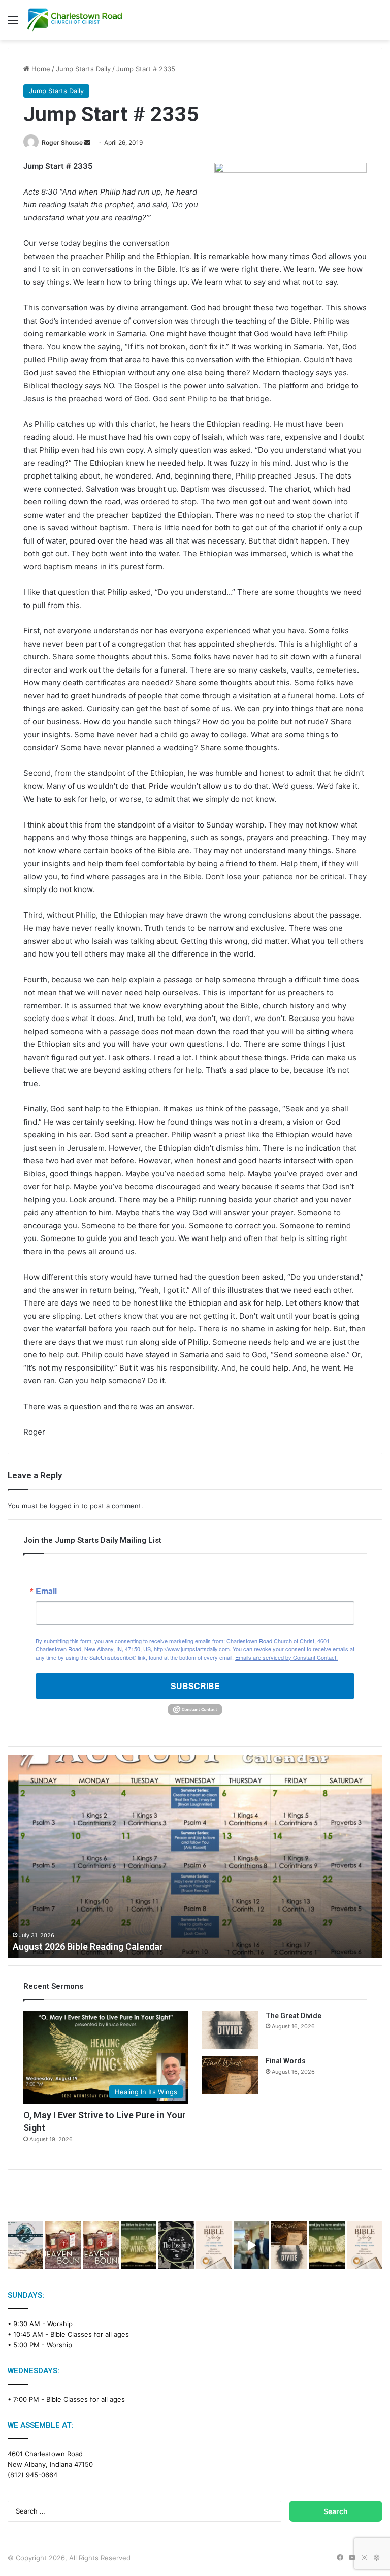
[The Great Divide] (230, 2030)
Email (46, 1591)
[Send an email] (87, 142)
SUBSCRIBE (195, 1686)
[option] (195, 1856)
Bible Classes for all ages (90, 2334)
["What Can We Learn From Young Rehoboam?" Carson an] (63, 2245)
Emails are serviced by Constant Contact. (286, 1657)
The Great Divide (294, 2016)
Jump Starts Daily (83, 69)
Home (40, 69)
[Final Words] (230, 2075)
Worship (60, 2324)
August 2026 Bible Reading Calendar (88, 1946)
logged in (64, 1506)
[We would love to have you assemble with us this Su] (25, 2245)
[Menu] (13, 24)
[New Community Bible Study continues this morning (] (214, 2245)
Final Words (286, 2061)
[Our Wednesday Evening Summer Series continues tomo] (139, 2245)
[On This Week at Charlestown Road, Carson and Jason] (101, 2245)
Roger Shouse (62, 142)
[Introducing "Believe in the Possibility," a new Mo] (176, 2245)
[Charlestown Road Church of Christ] (75, 20)
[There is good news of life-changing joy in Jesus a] (251, 2245)
